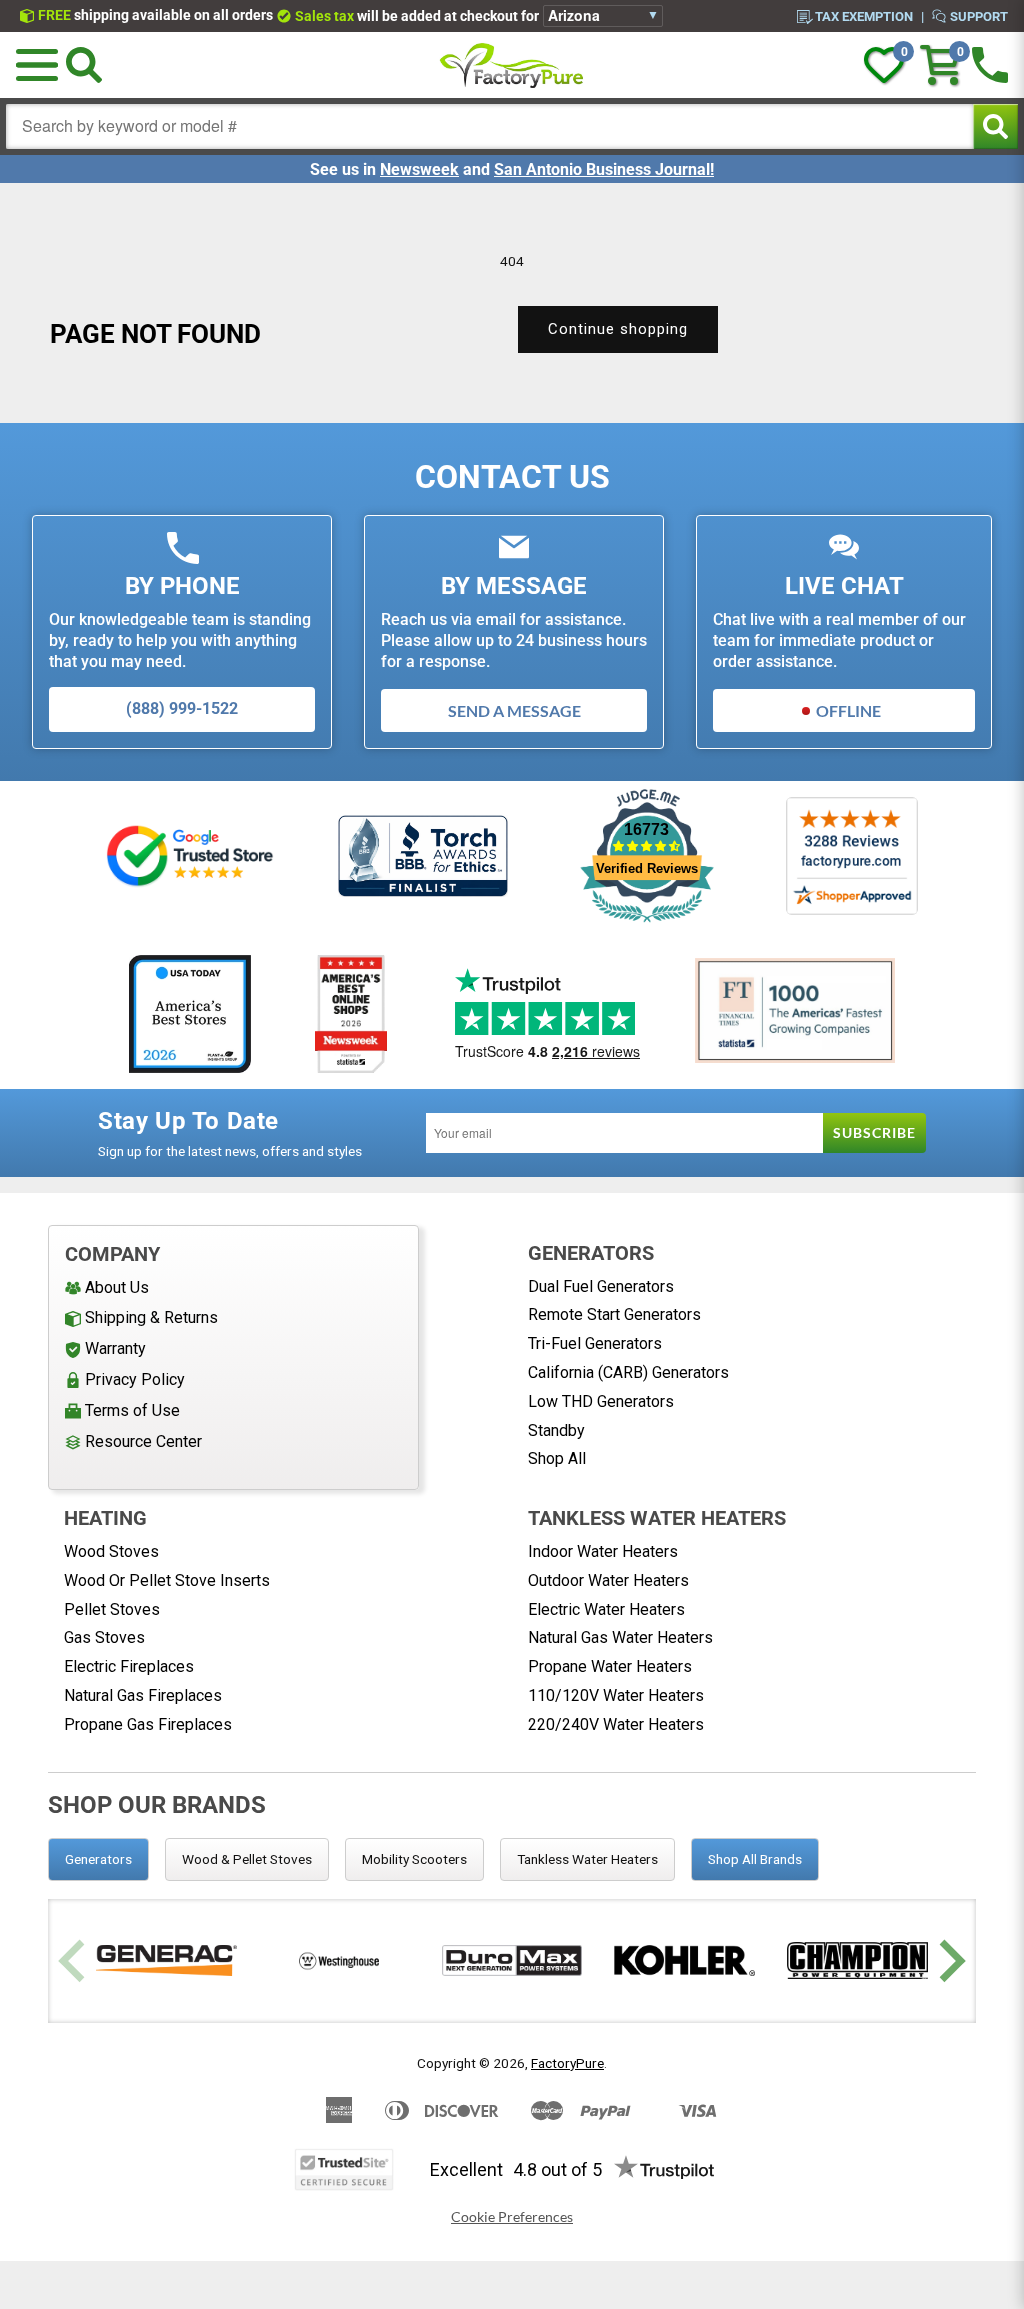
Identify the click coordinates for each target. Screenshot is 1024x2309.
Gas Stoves (104, 1637)
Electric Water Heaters (606, 1609)
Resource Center (143, 1441)
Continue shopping (618, 329)
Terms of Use (132, 1410)
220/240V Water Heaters (616, 1724)
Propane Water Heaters (610, 1666)
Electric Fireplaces (129, 1666)
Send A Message (514, 710)
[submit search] (995, 126)
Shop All (557, 1458)
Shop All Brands (755, 1859)
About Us (117, 1287)
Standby (556, 1430)
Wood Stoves (111, 1551)
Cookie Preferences (512, 2217)
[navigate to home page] (512, 65)
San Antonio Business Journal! (604, 169)
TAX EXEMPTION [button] (864, 16)
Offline (848, 710)
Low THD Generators (601, 1401)
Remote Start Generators (614, 1314)
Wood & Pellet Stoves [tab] (247, 1859)
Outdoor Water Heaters (608, 1580)
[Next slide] (949, 1960)
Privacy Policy (135, 1379)
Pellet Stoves (112, 1609)
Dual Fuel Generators (601, 1286)
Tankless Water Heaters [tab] (587, 1859)
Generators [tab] (98, 1859)
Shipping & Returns (151, 1317)
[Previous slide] (74, 1960)
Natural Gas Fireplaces (143, 1695)
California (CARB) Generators (628, 1372)
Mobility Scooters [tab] (414, 1859)
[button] (37, 65)
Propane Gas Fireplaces (148, 1724)
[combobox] (490, 126)
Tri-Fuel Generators (595, 1343)
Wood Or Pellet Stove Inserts (167, 1580)
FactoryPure (567, 2063)
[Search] (84, 65)
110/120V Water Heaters (616, 1695)
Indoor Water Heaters (603, 1551)
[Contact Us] (990, 65)
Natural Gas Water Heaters (620, 1637)
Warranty (115, 1348)
